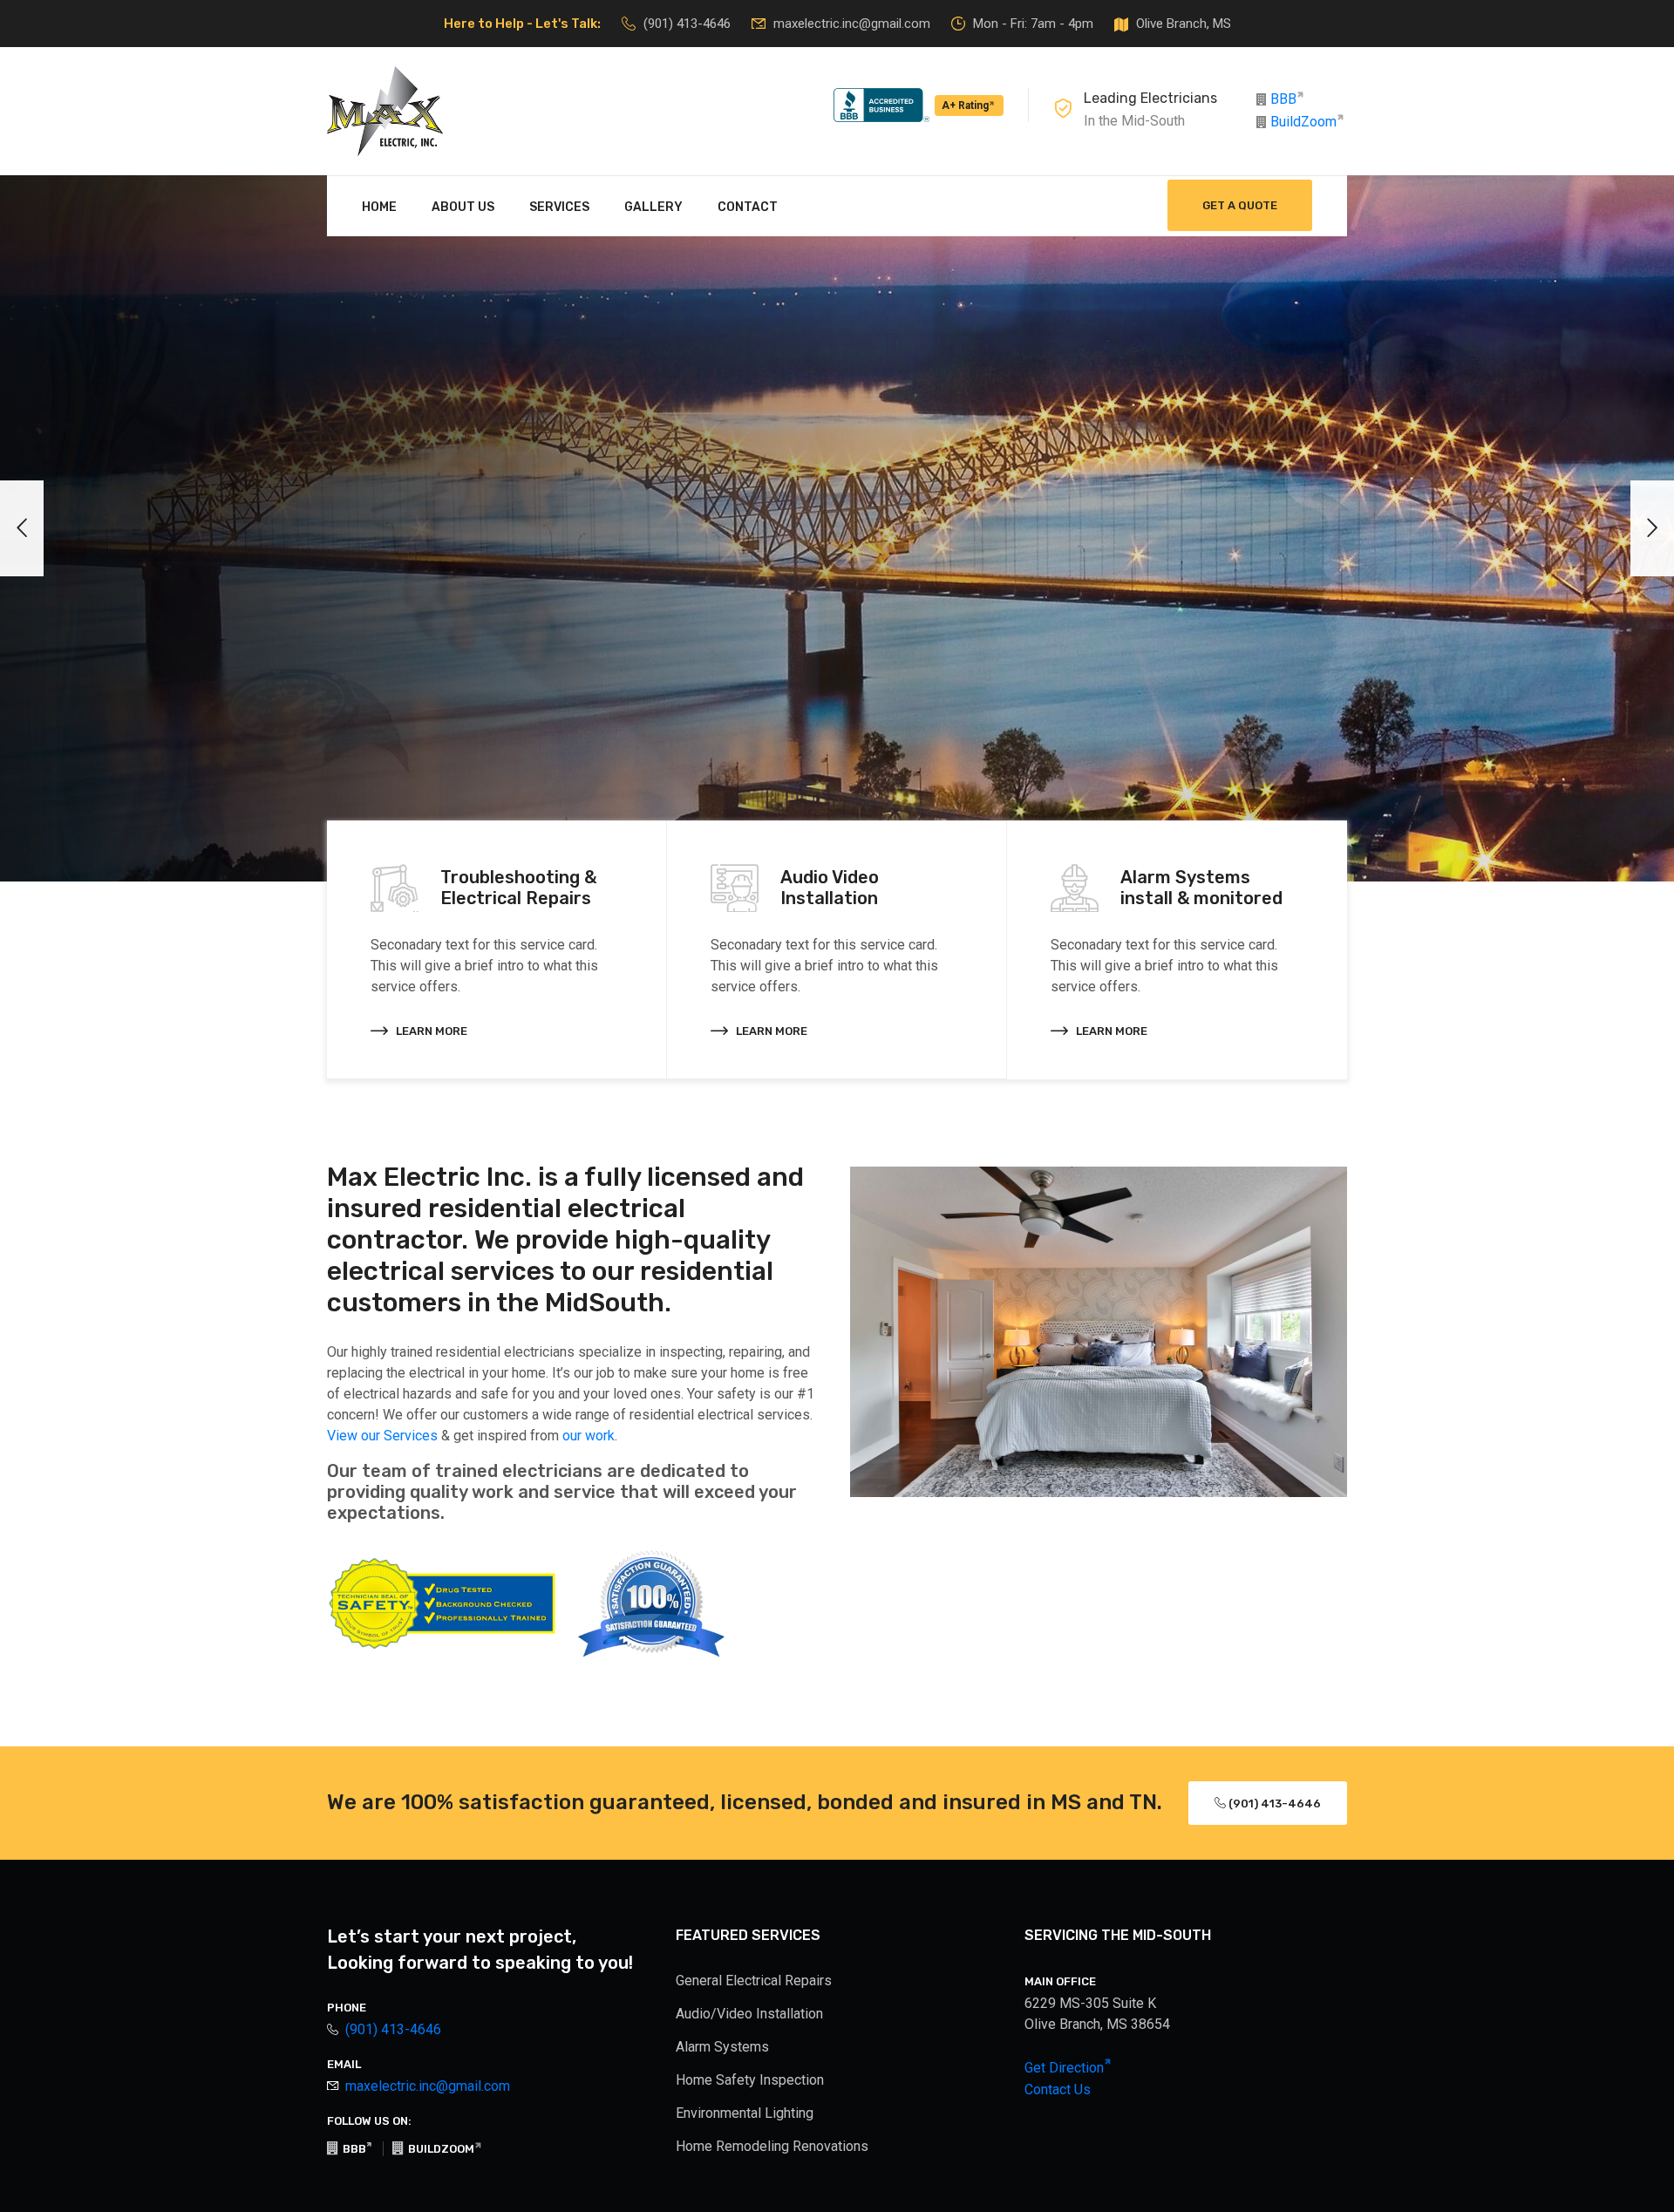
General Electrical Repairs (754, 1981)
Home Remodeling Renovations (772, 2146)
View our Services (382, 1436)
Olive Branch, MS (1184, 24)
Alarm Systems (722, 2047)
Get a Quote (1240, 205)
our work (589, 1436)
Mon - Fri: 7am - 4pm (1033, 24)
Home (379, 207)
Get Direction (1066, 2068)
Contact (748, 207)
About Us (463, 207)
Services (559, 207)
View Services (519, 663)
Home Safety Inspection (750, 2080)
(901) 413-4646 (687, 24)
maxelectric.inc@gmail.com (852, 24)
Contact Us (1058, 2089)
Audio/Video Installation (749, 2014)
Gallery (653, 207)
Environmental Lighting (745, 2113)
